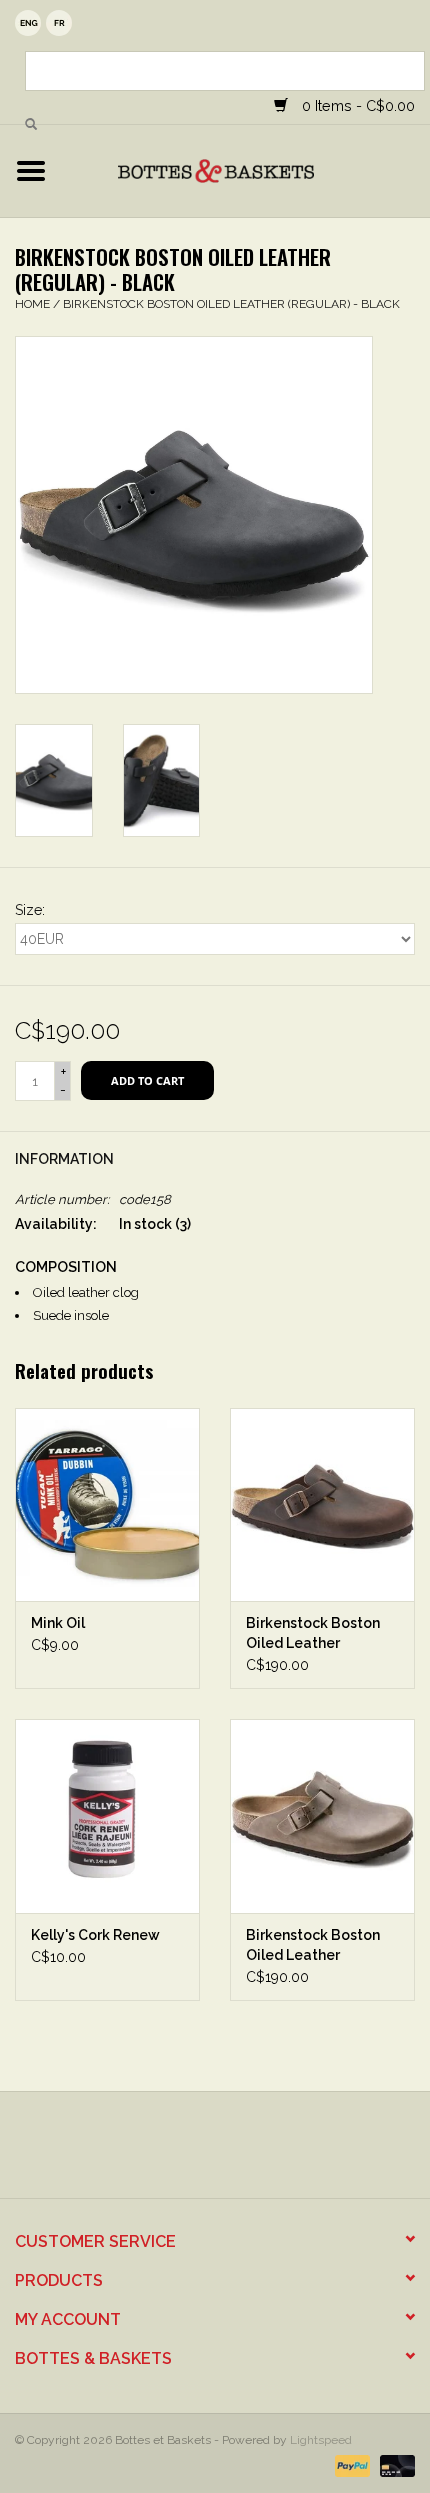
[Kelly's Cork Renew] (107, 1816)
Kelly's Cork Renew (95, 1935)
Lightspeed (321, 2440)
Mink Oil (58, 1623)
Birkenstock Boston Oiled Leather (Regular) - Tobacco (314, 1946)
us (28, 23)
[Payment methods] (350, 2465)
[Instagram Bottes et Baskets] (233, 2152)
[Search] (31, 125)
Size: (30, 910)
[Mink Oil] (107, 1505)
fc (59, 23)
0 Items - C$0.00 (356, 105)
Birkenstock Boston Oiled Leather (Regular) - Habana (313, 1634)
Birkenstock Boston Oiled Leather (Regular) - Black (231, 304)
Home (32, 304)
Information (64, 1159)
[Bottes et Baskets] (246, 170)
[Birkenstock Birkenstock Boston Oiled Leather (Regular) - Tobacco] (322, 1816)
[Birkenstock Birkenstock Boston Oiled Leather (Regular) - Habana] (322, 1505)
